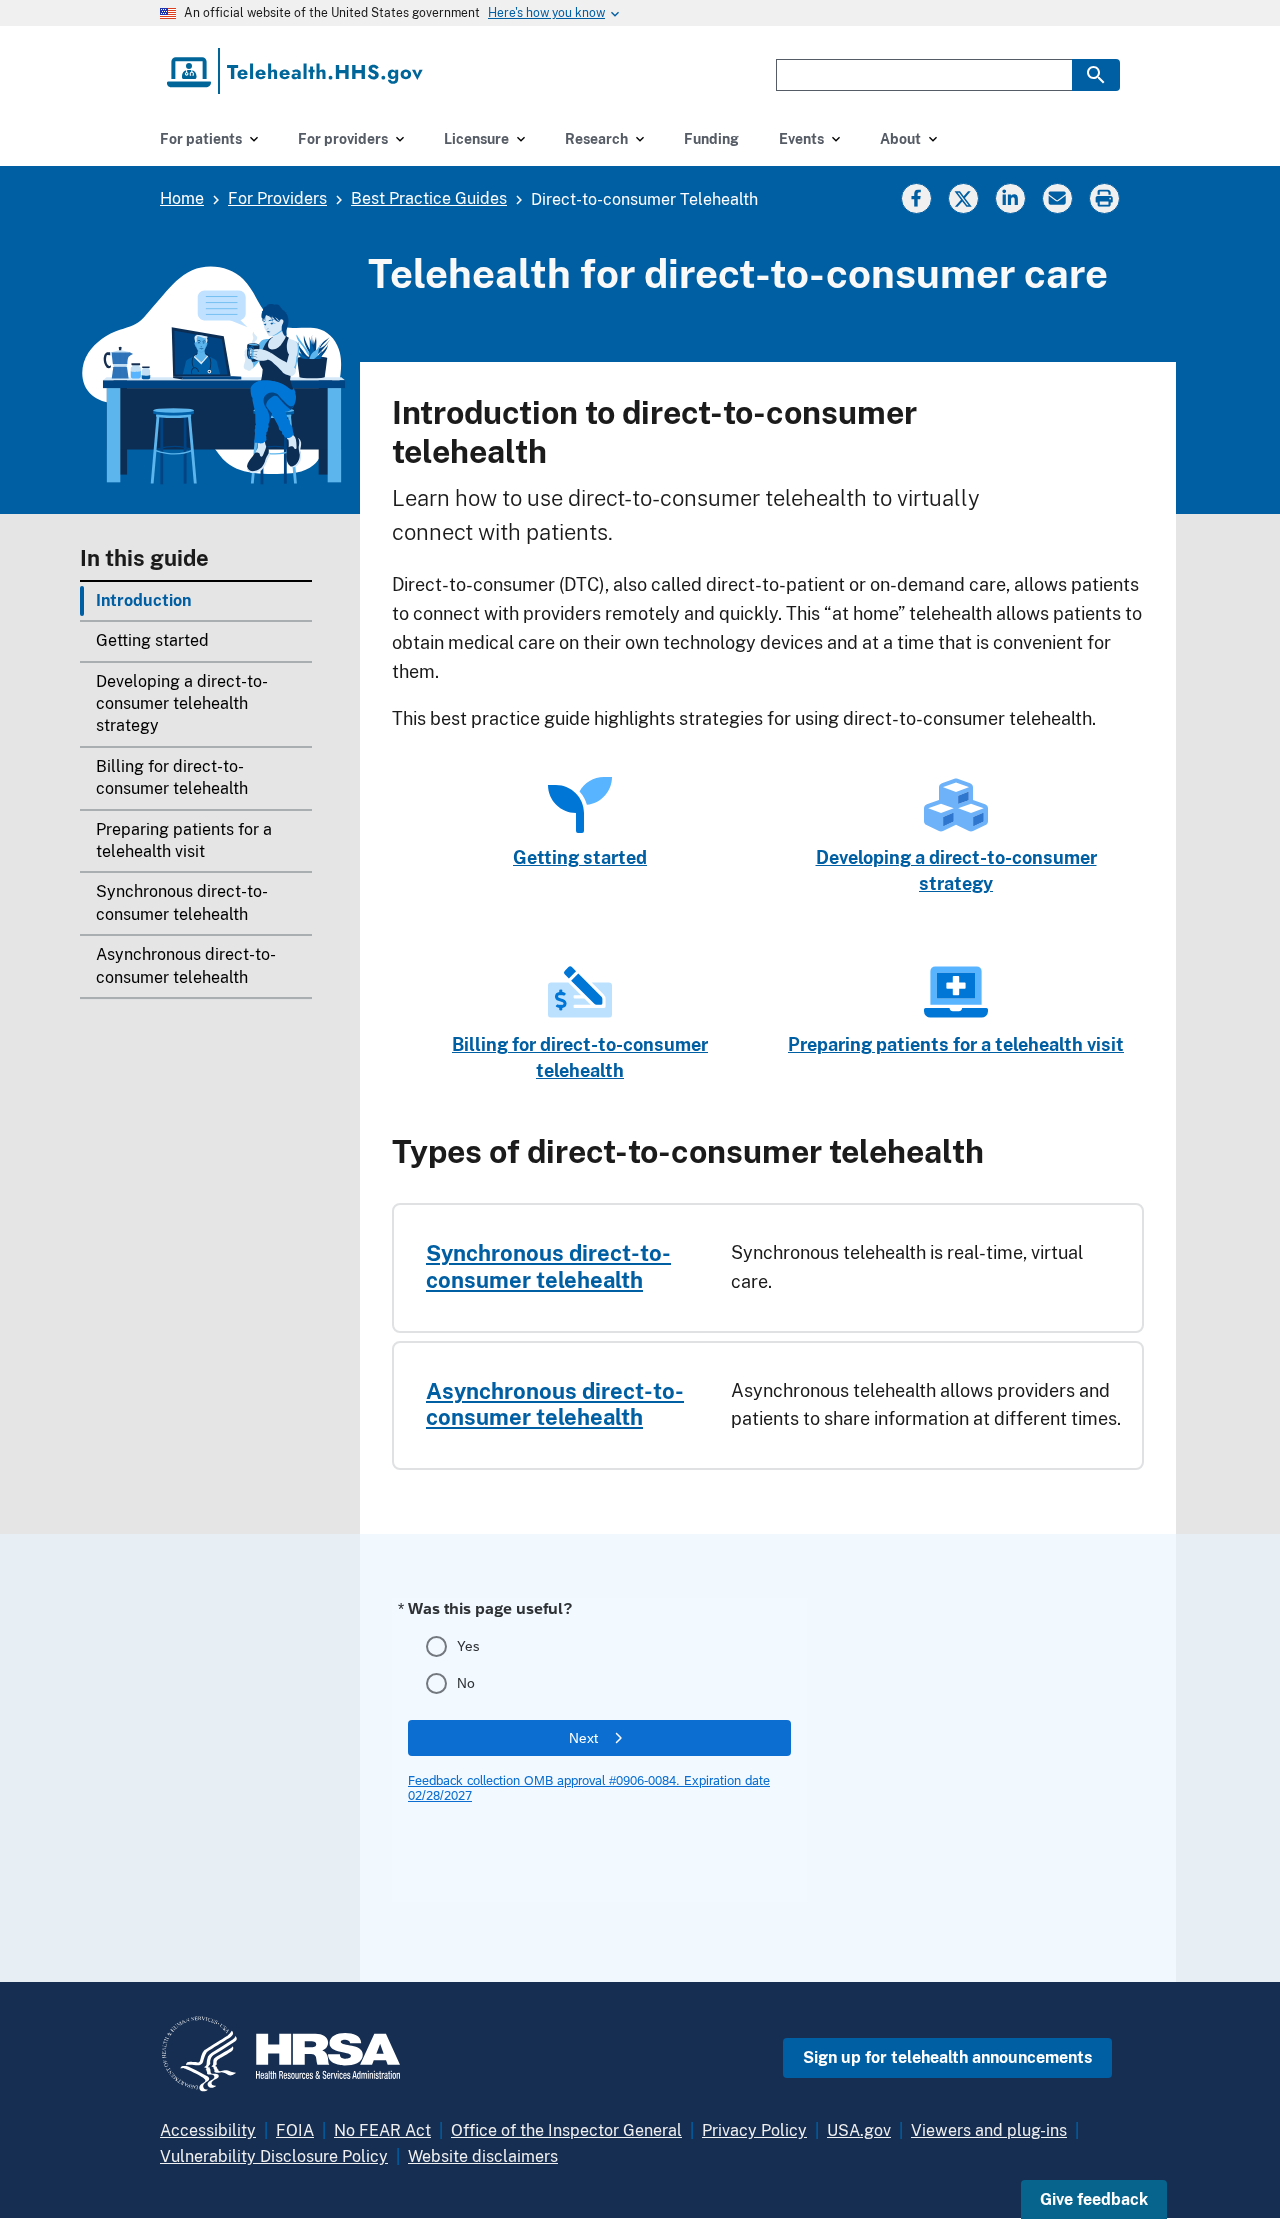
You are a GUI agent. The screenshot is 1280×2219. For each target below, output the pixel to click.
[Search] (1096, 75)
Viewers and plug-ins (989, 2130)
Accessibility (208, 2130)
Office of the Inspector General (566, 2130)
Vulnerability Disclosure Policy (274, 2156)
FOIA (295, 2130)
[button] (1094, 2199)
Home (182, 198)
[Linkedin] (1010, 197)
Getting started (152, 640)
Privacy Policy (754, 2130)
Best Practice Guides (429, 198)
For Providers (277, 198)
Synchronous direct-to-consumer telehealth (182, 902)
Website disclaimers (483, 2156)
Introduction (143, 600)
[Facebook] (916, 197)
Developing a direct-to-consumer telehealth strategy (182, 704)
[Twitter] (963, 197)
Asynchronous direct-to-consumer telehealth (186, 965)
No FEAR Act (382, 2130)
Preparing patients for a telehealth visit (184, 840)
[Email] (1057, 197)
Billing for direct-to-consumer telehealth (172, 777)
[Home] (296, 71)
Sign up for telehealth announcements (947, 2057)
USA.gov (859, 2130)
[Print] (1106, 197)
